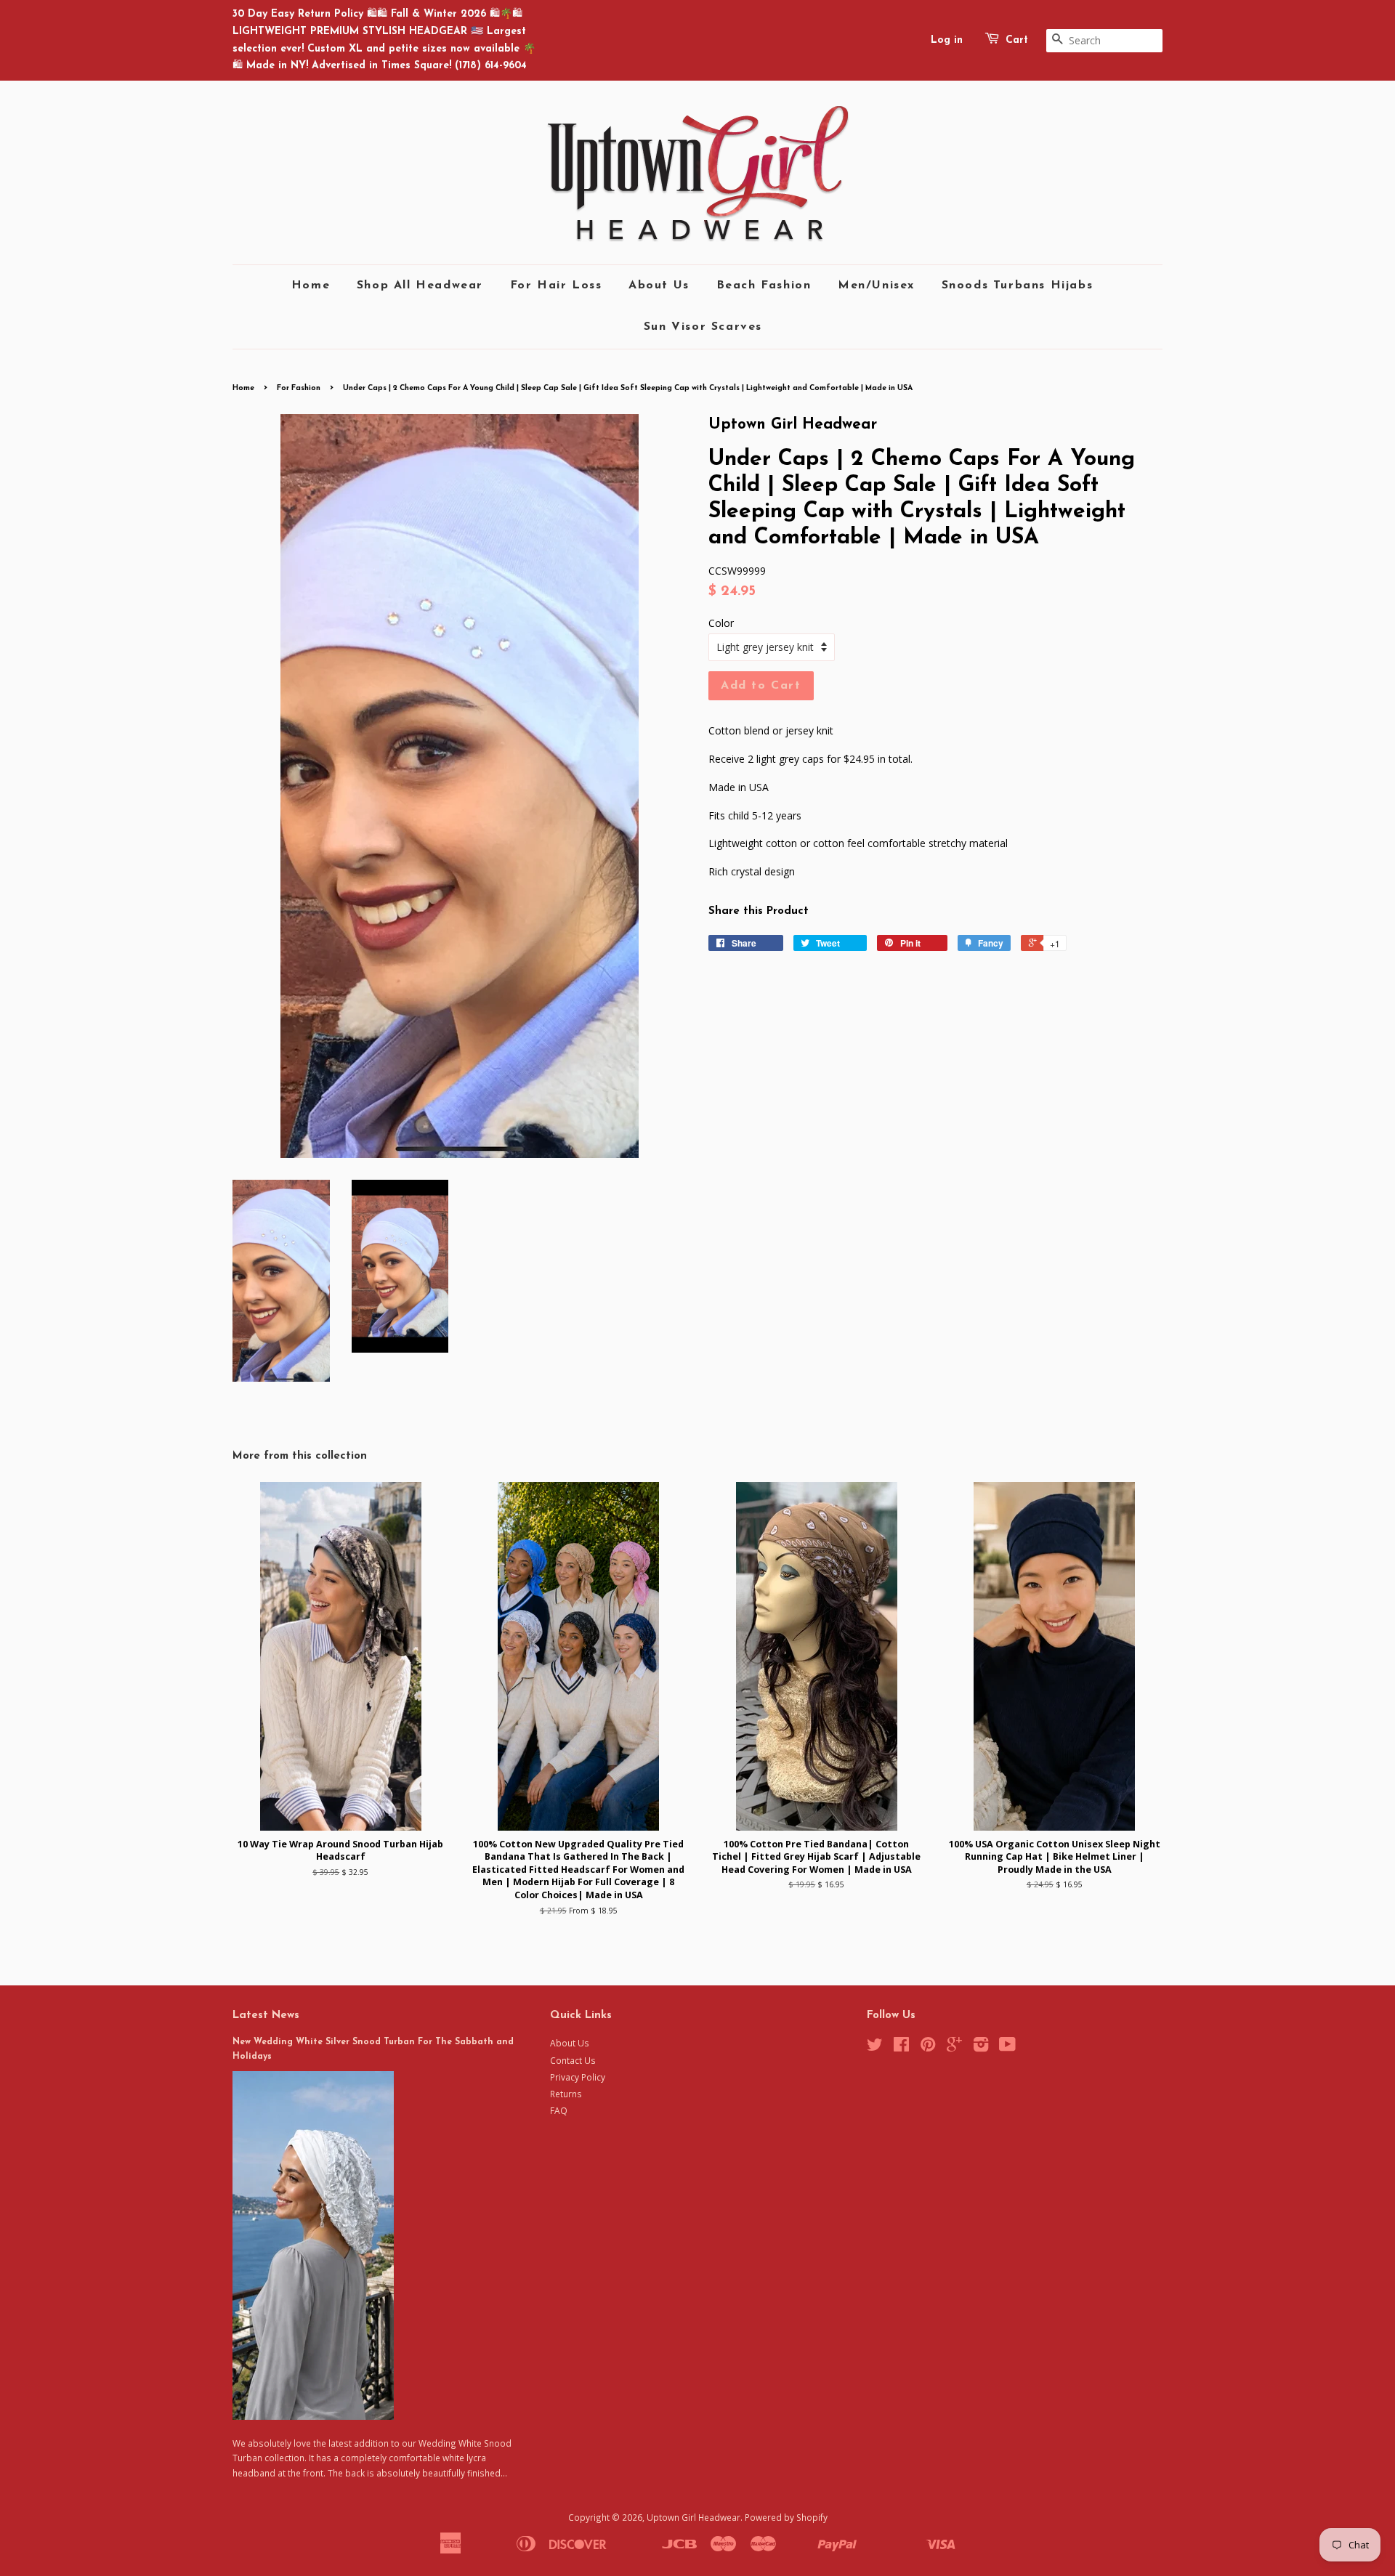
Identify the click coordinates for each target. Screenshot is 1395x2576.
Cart (1017, 40)
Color (721, 623)
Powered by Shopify (786, 2517)
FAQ (559, 2110)
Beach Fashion (764, 285)
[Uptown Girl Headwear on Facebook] (901, 2047)
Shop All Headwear (420, 285)
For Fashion (299, 388)
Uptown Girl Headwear (694, 2517)
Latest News (266, 2016)
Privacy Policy (578, 2077)
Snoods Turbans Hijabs (1018, 285)
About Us (659, 285)
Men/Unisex (876, 285)
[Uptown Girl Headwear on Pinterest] (928, 2047)
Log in (947, 40)
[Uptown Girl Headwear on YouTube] (1007, 2047)
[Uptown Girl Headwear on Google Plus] (954, 2047)
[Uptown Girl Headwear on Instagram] (981, 2047)
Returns (566, 2094)
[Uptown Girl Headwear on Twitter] (875, 2047)
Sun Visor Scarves (703, 327)
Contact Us (573, 2060)
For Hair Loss (556, 285)
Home (311, 285)
